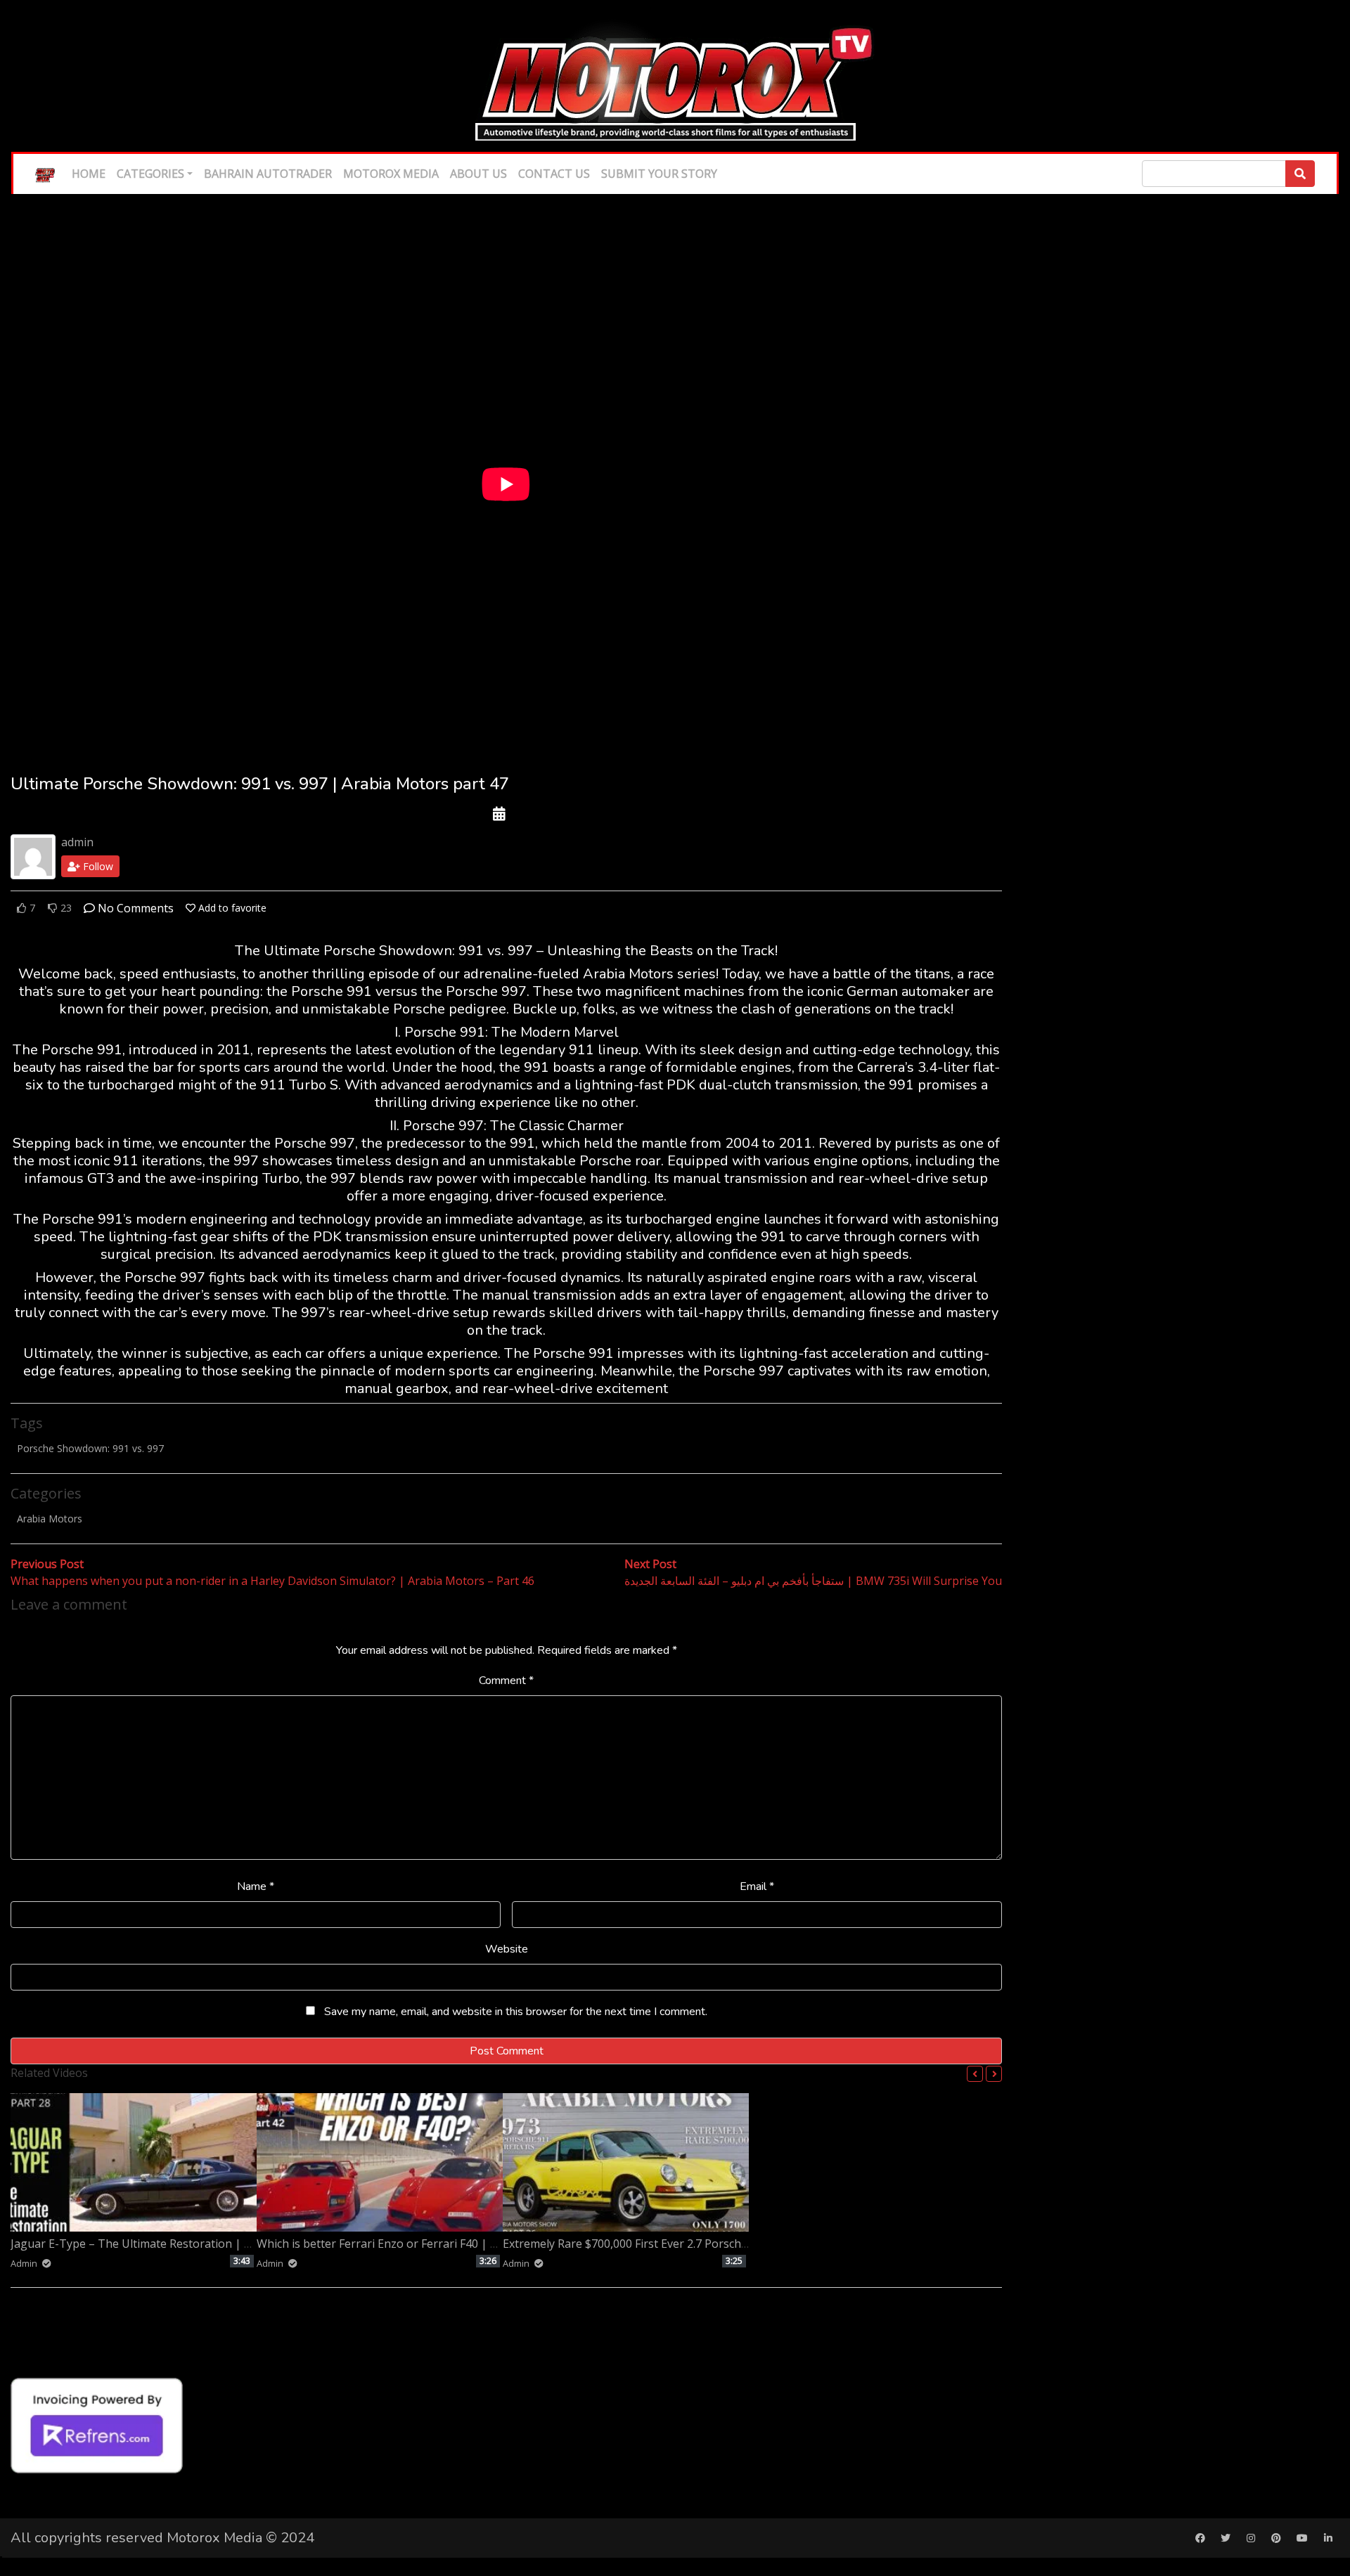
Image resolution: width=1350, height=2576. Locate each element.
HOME (89, 174)
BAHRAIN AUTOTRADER (268, 174)
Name (256, 1886)
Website (507, 1949)
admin (77, 842)
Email (757, 1886)
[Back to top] (40, 2493)
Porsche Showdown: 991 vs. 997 (90, 1448)
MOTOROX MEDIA (391, 174)
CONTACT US (554, 174)
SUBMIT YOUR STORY (659, 174)
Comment (506, 1681)
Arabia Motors (50, 1519)
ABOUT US (478, 174)
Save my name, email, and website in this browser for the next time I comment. (516, 2012)
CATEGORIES (150, 174)
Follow (97, 866)
